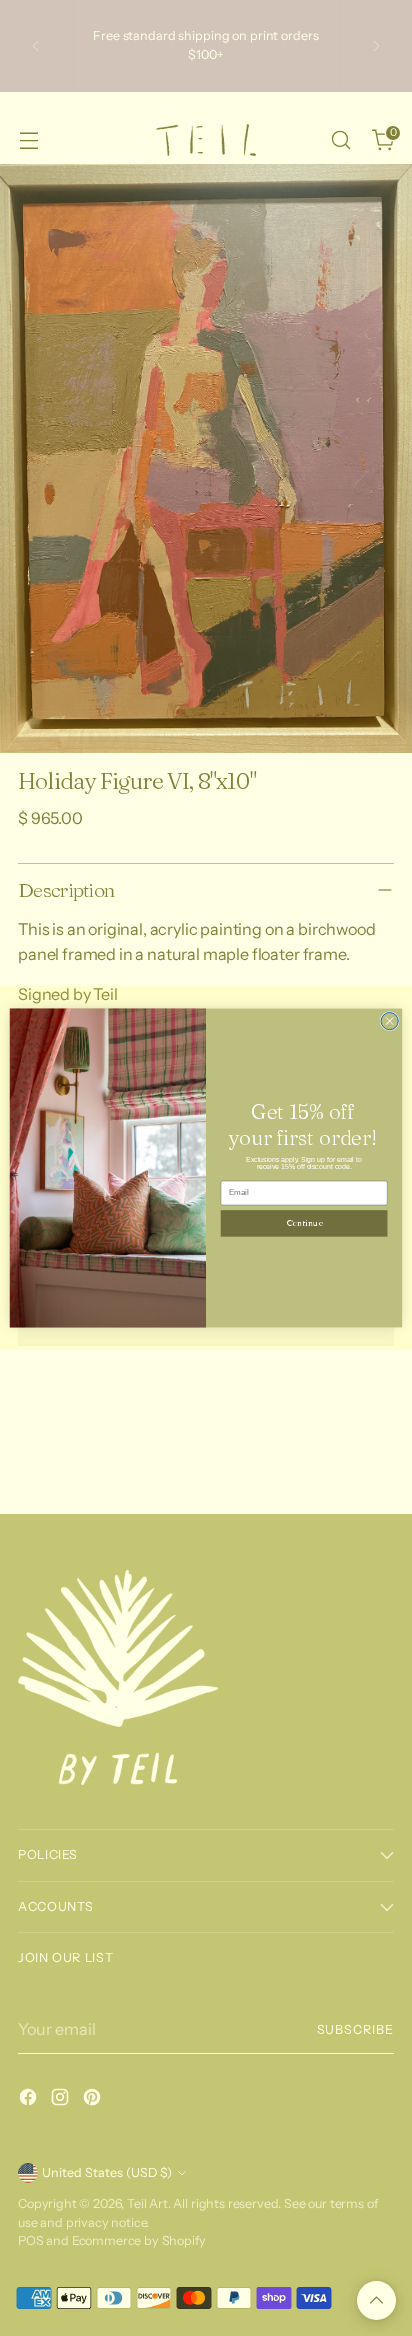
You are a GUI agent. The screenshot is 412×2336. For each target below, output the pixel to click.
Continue (304, 1223)
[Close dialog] (389, 1021)
